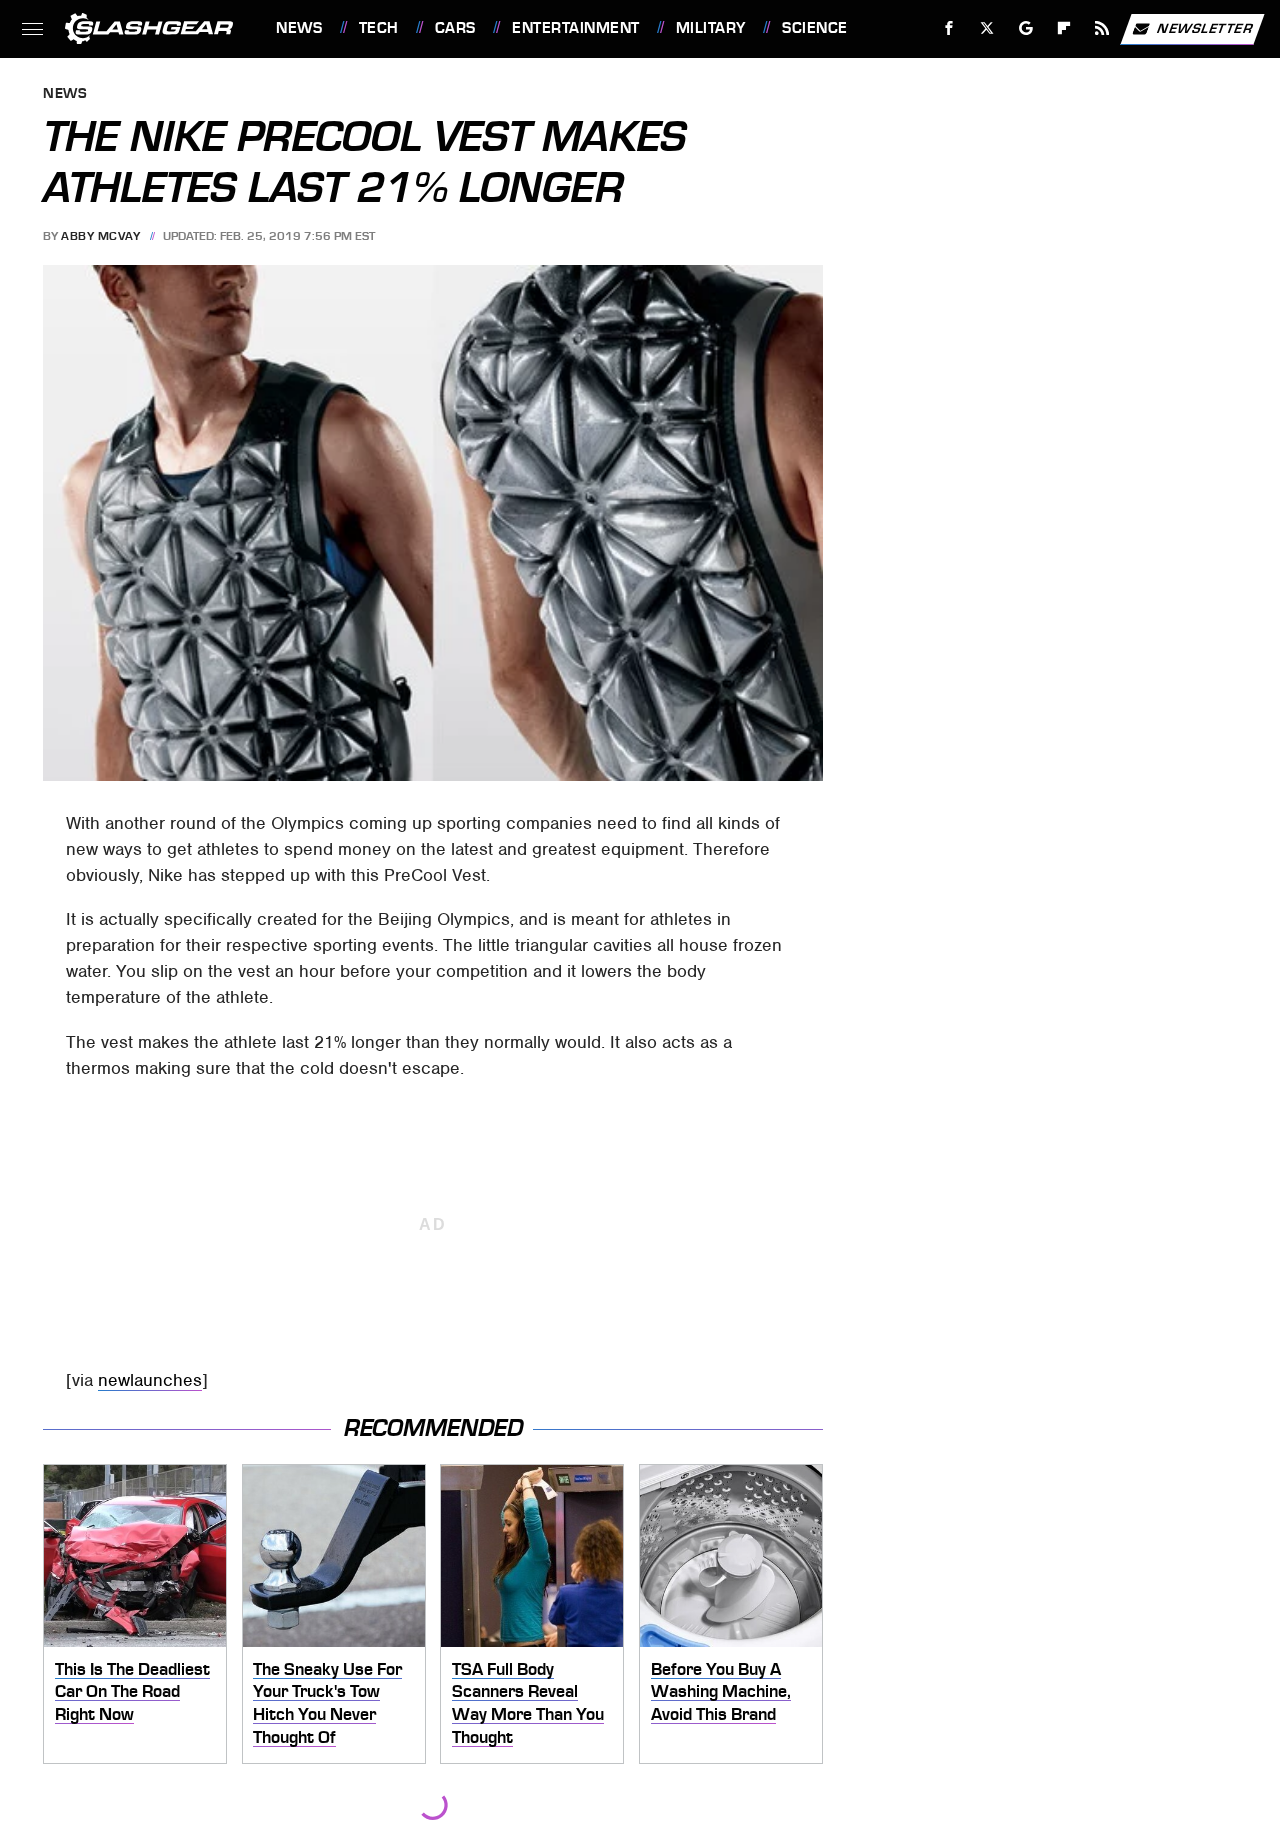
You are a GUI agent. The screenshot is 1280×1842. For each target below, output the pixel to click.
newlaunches (150, 1380)
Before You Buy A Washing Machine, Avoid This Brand (721, 1691)
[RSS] (1102, 28)
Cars (455, 28)
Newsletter (1205, 27)
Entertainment (575, 28)
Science (814, 28)
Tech (379, 28)
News (299, 28)
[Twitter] (987, 28)
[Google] (1026, 28)
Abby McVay (100, 236)
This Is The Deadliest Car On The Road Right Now (132, 1691)
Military (711, 28)
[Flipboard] (1064, 28)
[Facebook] (949, 28)
